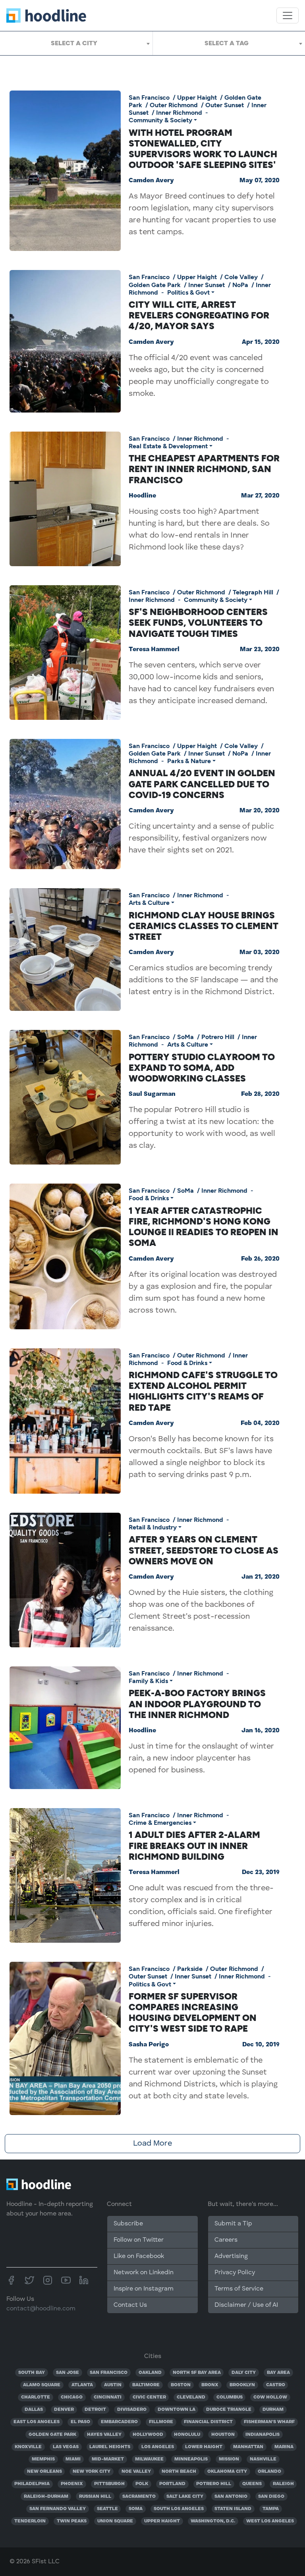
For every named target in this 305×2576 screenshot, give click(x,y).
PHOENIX (72, 2484)
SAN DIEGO (271, 2497)
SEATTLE (107, 2509)
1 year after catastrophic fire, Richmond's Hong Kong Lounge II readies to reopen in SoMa (204, 1227)
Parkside (190, 1969)
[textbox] (76, 43)
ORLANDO (269, 2472)
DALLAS (34, 2410)
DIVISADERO (132, 2410)
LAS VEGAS (66, 2447)
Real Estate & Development (168, 446)
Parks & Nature (189, 761)
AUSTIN (113, 2385)
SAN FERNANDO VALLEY (58, 2509)
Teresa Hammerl (154, 650)
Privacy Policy (235, 2273)
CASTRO (276, 2385)
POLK (142, 2484)
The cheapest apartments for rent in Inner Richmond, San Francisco (204, 469)
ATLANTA (82, 2385)
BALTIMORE (146, 2385)
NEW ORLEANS (44, 2472)
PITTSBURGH (109, 2484)
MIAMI (73, 2459)
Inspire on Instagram (144, 2289)
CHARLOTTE (36, 2397)
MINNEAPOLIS (191, 2459)
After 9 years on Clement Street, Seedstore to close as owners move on (204, 1550)
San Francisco (149, 97)
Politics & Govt (188, 292)
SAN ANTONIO (231, 2497)
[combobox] (76, 43)
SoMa (185, 1037)
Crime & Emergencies (160, 1823)
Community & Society (160, 120)
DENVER (64, 2410)
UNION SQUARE (115, 2521)
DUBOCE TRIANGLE (229, 2410)
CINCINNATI (108, 2397)
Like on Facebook (139, 2256)
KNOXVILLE (28, 2447)
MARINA (284, 2447)
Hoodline (142, 496)
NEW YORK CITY (92, 2472)
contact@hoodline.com (41, 2309)
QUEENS (252, 2484)
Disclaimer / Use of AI (246, 2305)
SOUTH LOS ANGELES (179, 2509)
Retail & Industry (153, 1527)
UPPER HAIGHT (162, 2521)
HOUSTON (223, 2435)
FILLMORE (161, 2422)
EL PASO (80, 2422)
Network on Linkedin (144, 2273)
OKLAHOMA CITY (227, 2472)
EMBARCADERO (119, 2422)
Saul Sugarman (152, 1094)
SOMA (136, 2509)
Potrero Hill (218, 1037)
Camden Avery (151, 181)
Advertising (231, 2256)
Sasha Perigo (149, 2045)
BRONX (210, 2385)
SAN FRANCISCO (109, 2373)
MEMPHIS (43, 2459)
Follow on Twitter (139, 2240)
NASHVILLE (263, 2459)
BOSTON (181, 2385)
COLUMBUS (230, 2397)
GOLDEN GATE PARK (52, 2435)
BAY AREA (278, 2373)
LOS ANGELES (158, 2447)
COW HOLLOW (270, 2397)
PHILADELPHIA (32, 2484)
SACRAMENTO (139, 2497)
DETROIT (95, 2410)
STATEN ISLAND (233, 2509)
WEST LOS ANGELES (270, 2521)
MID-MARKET (108, 2459)
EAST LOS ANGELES (37, 2422)
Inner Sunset (207, 285)
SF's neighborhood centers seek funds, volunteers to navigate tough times (198, 623)
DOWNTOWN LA (177, 2410)
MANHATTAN (248, 2447)
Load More (152, 2144)
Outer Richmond (174, 105)
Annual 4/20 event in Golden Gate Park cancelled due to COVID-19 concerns (202, 784)
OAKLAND (150, 2373)
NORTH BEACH (179, 2472)
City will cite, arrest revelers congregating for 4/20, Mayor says (199, 315)
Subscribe (128, 2224)
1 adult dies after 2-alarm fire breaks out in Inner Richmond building (194, 1845)
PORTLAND (172, 2484)
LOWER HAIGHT (204, 2447)
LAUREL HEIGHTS (110, 2447)
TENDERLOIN (30, 2521)
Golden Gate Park (155, 285)
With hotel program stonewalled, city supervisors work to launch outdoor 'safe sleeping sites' (203, 149)
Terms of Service (239, 2289)
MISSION (229, 2459)
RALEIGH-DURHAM (46, 2497)
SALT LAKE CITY (185, 2497)
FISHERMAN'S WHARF (269, 2422)
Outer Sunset (225, 105)
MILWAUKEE (149, 2459)
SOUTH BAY (32, 2373)
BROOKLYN (242, 2385)
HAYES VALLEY (104, 2435)
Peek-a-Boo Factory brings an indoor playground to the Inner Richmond (197, 1704)
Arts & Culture (149, 903)
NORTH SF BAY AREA (197, 2373)
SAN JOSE (68, 2373)
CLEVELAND (191, 2397)
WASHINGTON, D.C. (213, 2521)
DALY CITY (244, 2373)
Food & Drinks (149, 1198)
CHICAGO (72, 2397)
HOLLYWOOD (148, 2435)
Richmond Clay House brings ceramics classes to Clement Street (204, 926)
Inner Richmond (179, 113)
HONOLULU (187, 2435)
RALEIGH (283, 2484)
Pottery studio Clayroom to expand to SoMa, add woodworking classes (202, 1068)
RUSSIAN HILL (95, 2497)
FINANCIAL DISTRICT (208, 2422)
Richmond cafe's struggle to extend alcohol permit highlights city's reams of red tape (203, 1391)
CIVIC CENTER (149, 2397)
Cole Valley (241, 277)
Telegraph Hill (253, 592)
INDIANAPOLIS (263, 2435)
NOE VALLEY (136, 2472)
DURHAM (273, 2410)
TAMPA (271, 2509)
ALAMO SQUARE (42, 2385)
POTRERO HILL (214, 2484)
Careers (226, 2240)
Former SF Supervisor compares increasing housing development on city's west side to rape (193, 2013)
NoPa (240, 285)
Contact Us (130, 2305)
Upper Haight (197, 97)
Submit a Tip (233, 2224)
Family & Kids (148, 1681)
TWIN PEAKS (72, 2521)
